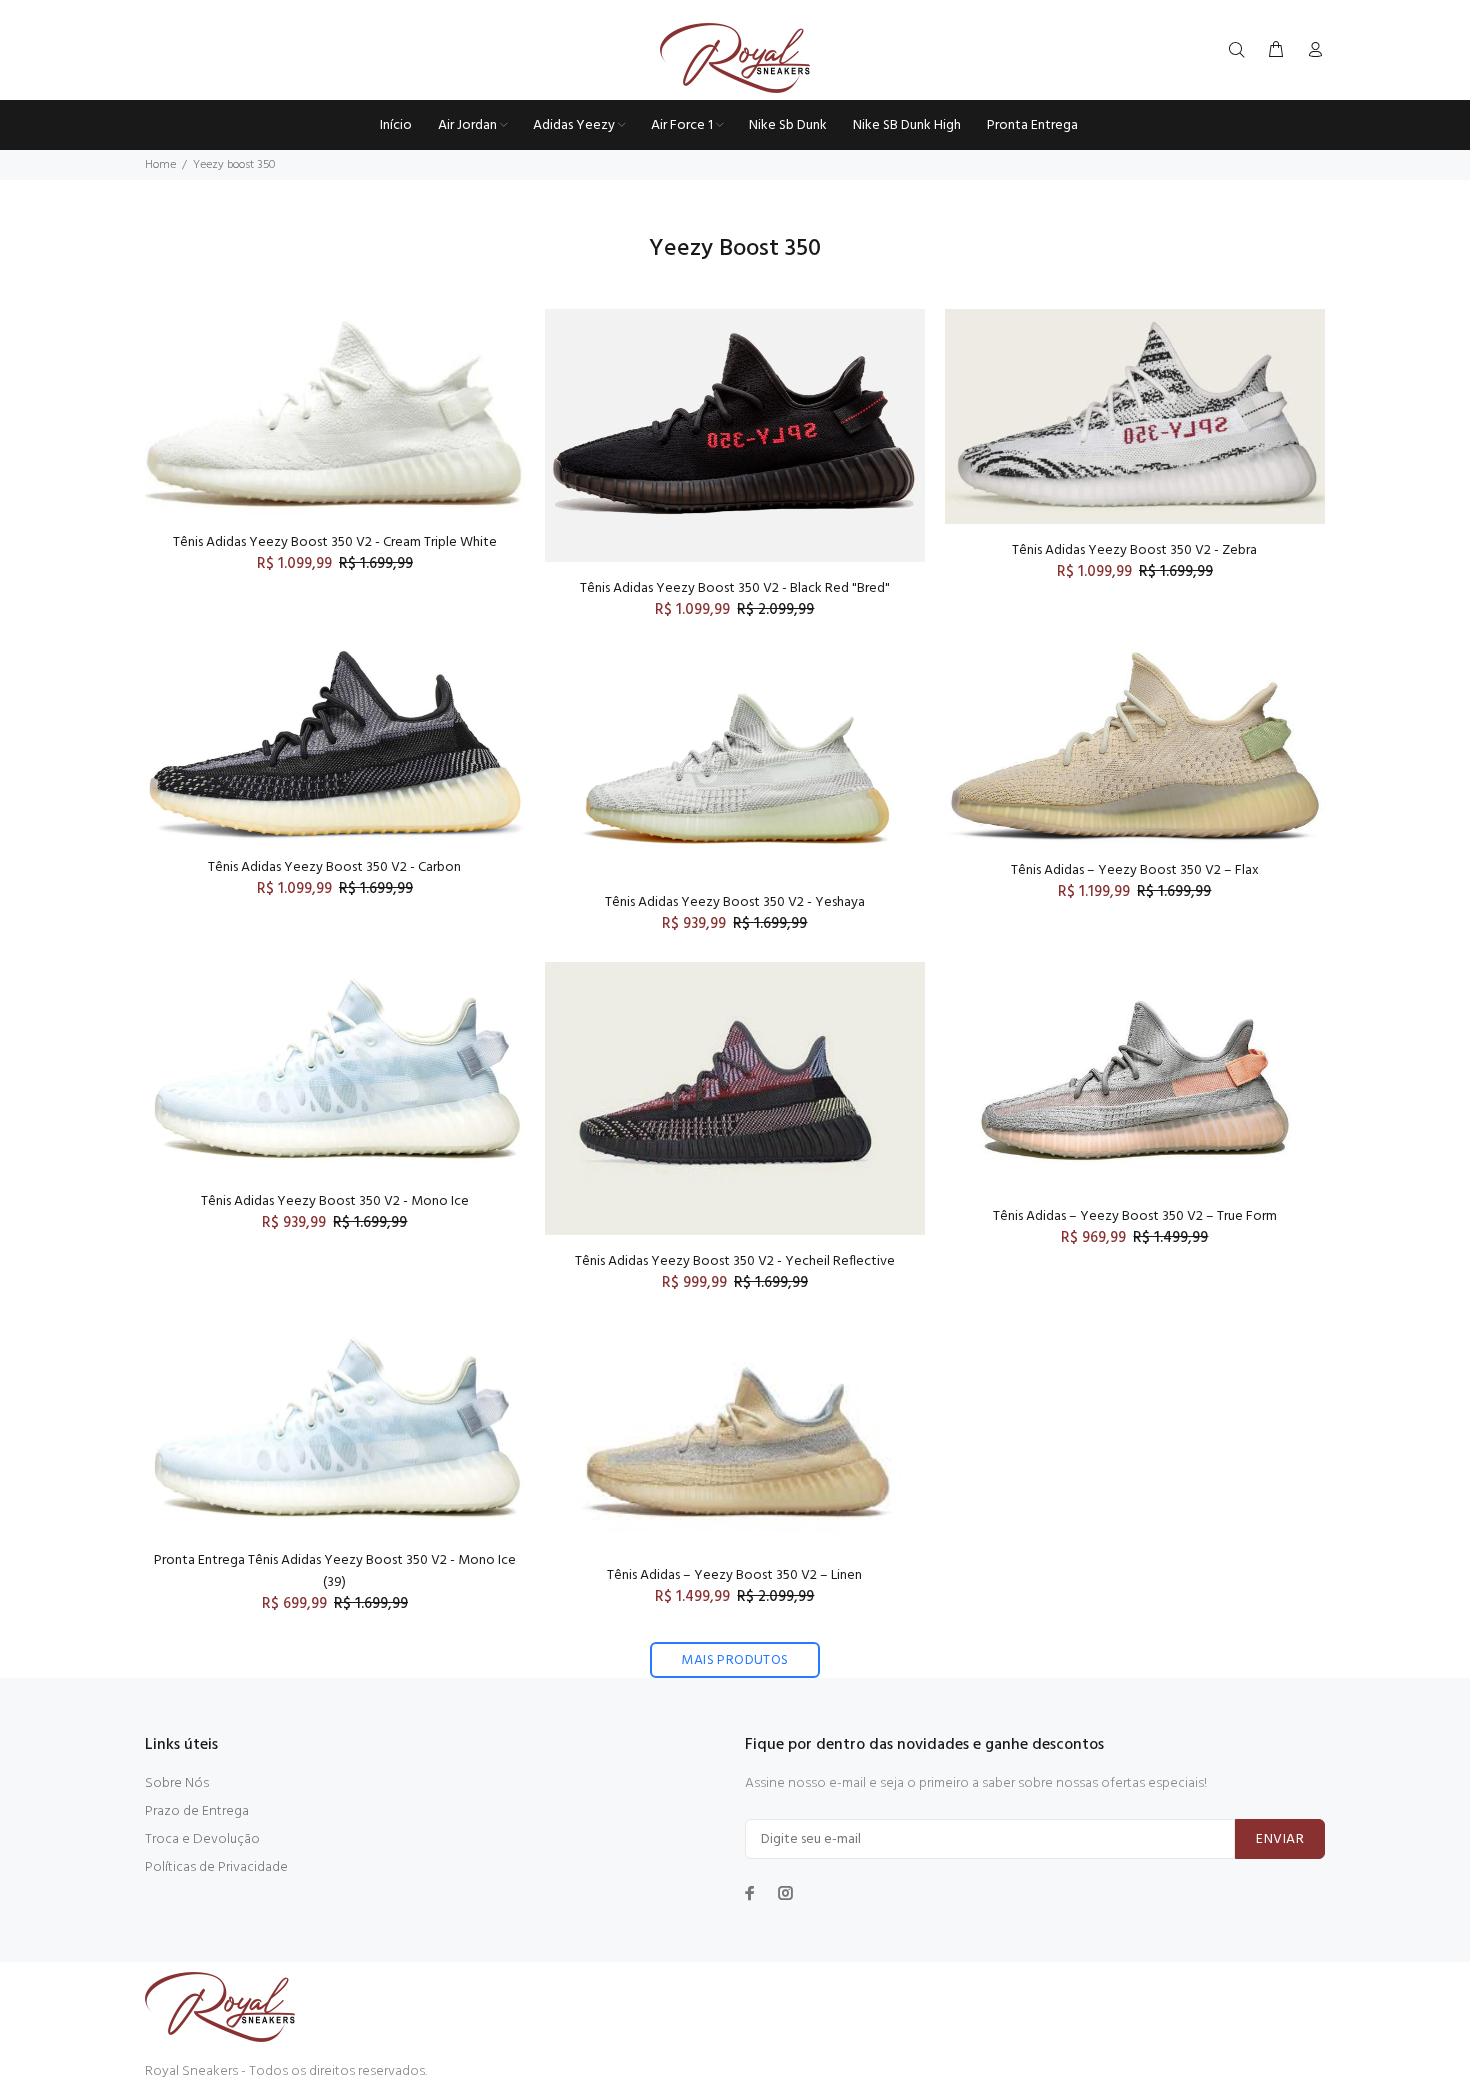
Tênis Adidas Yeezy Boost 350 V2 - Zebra (1134, 550)
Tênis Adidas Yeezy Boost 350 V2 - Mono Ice (335, 1201)
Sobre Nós (177, 1783)
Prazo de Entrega (197, 1811)
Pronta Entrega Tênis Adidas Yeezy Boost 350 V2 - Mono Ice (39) (335, 1571)
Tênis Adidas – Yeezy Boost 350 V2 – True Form (1135, 1216)
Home (160, 165)
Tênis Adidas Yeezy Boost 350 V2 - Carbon (334, 867)
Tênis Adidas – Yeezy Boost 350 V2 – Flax (1135, 870)
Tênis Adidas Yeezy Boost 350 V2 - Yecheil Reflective (735, 1261)
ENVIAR (1280, 1839)
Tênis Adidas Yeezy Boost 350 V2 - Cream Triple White (335, 542)
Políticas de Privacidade (216, 1867)
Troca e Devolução (202, 1839)
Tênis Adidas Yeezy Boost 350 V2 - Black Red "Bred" (735, 588)
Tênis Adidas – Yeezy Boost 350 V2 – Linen (734, 1575)
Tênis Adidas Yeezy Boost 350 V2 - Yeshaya (735, 902)
